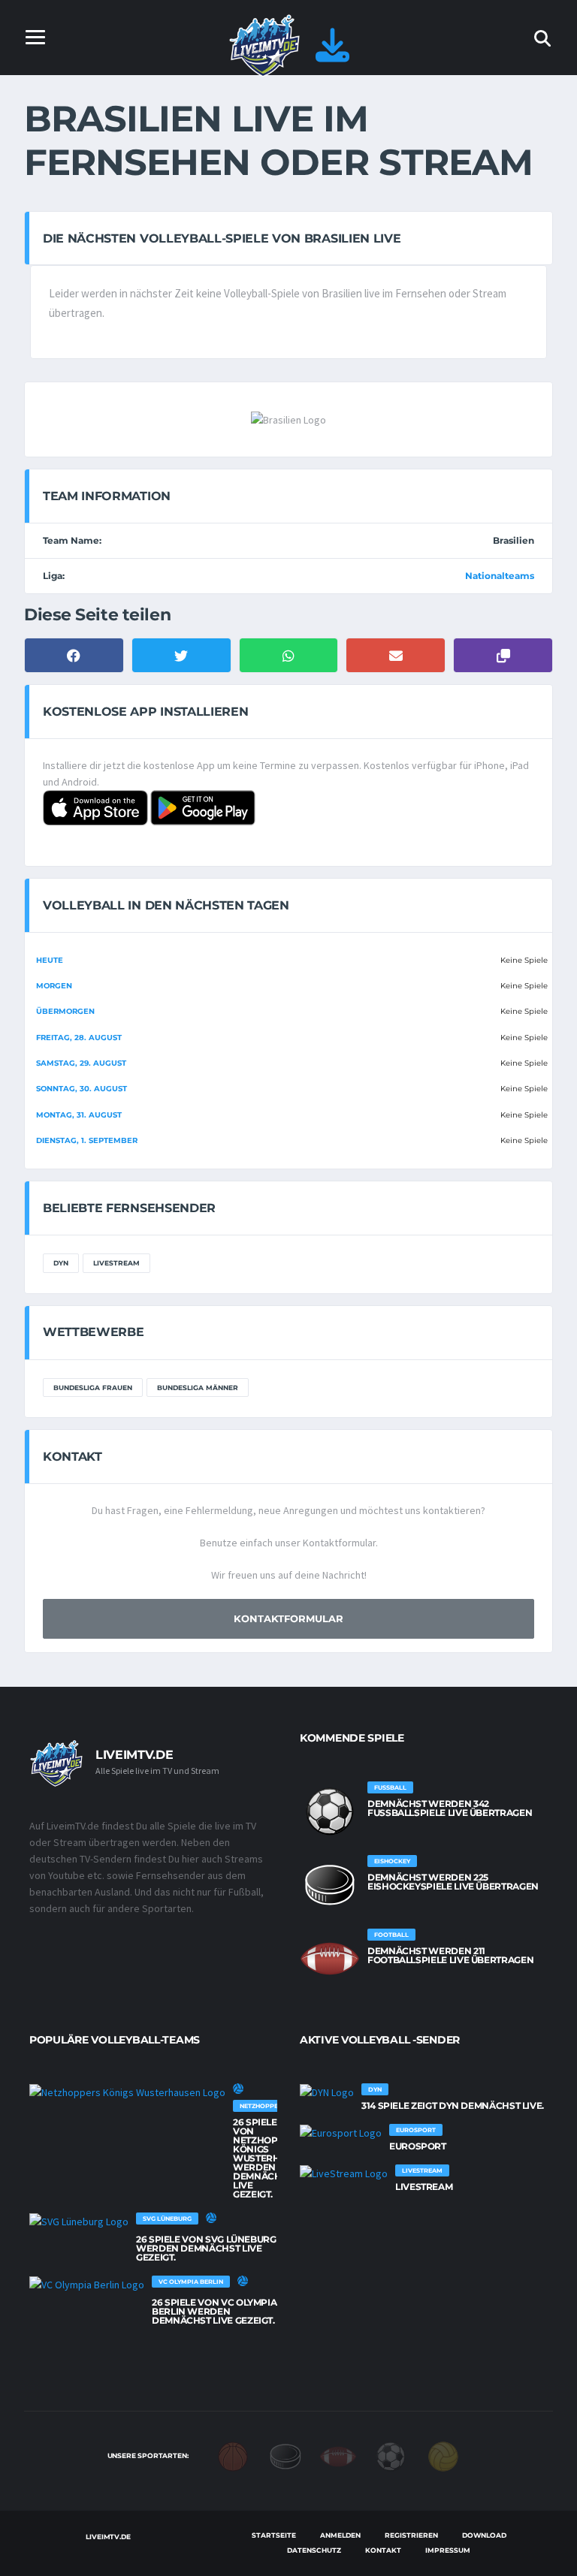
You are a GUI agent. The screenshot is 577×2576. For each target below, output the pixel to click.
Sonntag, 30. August (82, 1089)
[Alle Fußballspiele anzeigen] (330, 1811)
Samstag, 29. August (81, 1063)
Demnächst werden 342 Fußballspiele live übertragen (450, 1808)
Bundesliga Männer (198, 1388)
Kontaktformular (288, 1618)
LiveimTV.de (108, 2537)
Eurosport (418, 2146)
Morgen (54, 986)
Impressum (448, 2550)
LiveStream (116, 1263)
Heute (50, 960)
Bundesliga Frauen (93, 1388)
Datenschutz (314, 2550)
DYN (61, 1263)
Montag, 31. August (79, 1115)
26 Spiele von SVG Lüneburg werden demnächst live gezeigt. (206, 2248)
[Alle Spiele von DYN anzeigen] (327, 2092)
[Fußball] (391, 2455)
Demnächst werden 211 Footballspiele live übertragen (450, 1955)
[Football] (338, 2455)
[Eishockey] (285, 2455)
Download (484, 2535)
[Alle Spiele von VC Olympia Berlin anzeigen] (87, 2285)
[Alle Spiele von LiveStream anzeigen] (344, 2173)
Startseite (274, 2535)
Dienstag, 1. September (87, 1140)
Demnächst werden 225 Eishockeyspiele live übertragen (453, 1882)
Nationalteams (500, 576)
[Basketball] (233, 2455)
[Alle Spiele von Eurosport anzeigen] (341, 2133)
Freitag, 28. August (79, 1038)
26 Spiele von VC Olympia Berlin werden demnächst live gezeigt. (214, 2311)
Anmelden (340, 2535)
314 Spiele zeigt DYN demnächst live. (453, 2105)
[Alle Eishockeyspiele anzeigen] (330, 1885)
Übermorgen (65, 1011)
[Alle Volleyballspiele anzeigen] (238, 2089)
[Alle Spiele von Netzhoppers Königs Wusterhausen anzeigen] (127, 2092)
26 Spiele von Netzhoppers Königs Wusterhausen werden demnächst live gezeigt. (272, 2158)
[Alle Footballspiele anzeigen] (330, 1959)
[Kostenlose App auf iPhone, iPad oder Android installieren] (332, 54)
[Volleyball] (443, 2455)
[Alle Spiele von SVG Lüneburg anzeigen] (79, 2222)
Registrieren (411, 2535)
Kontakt (383, 2550)
